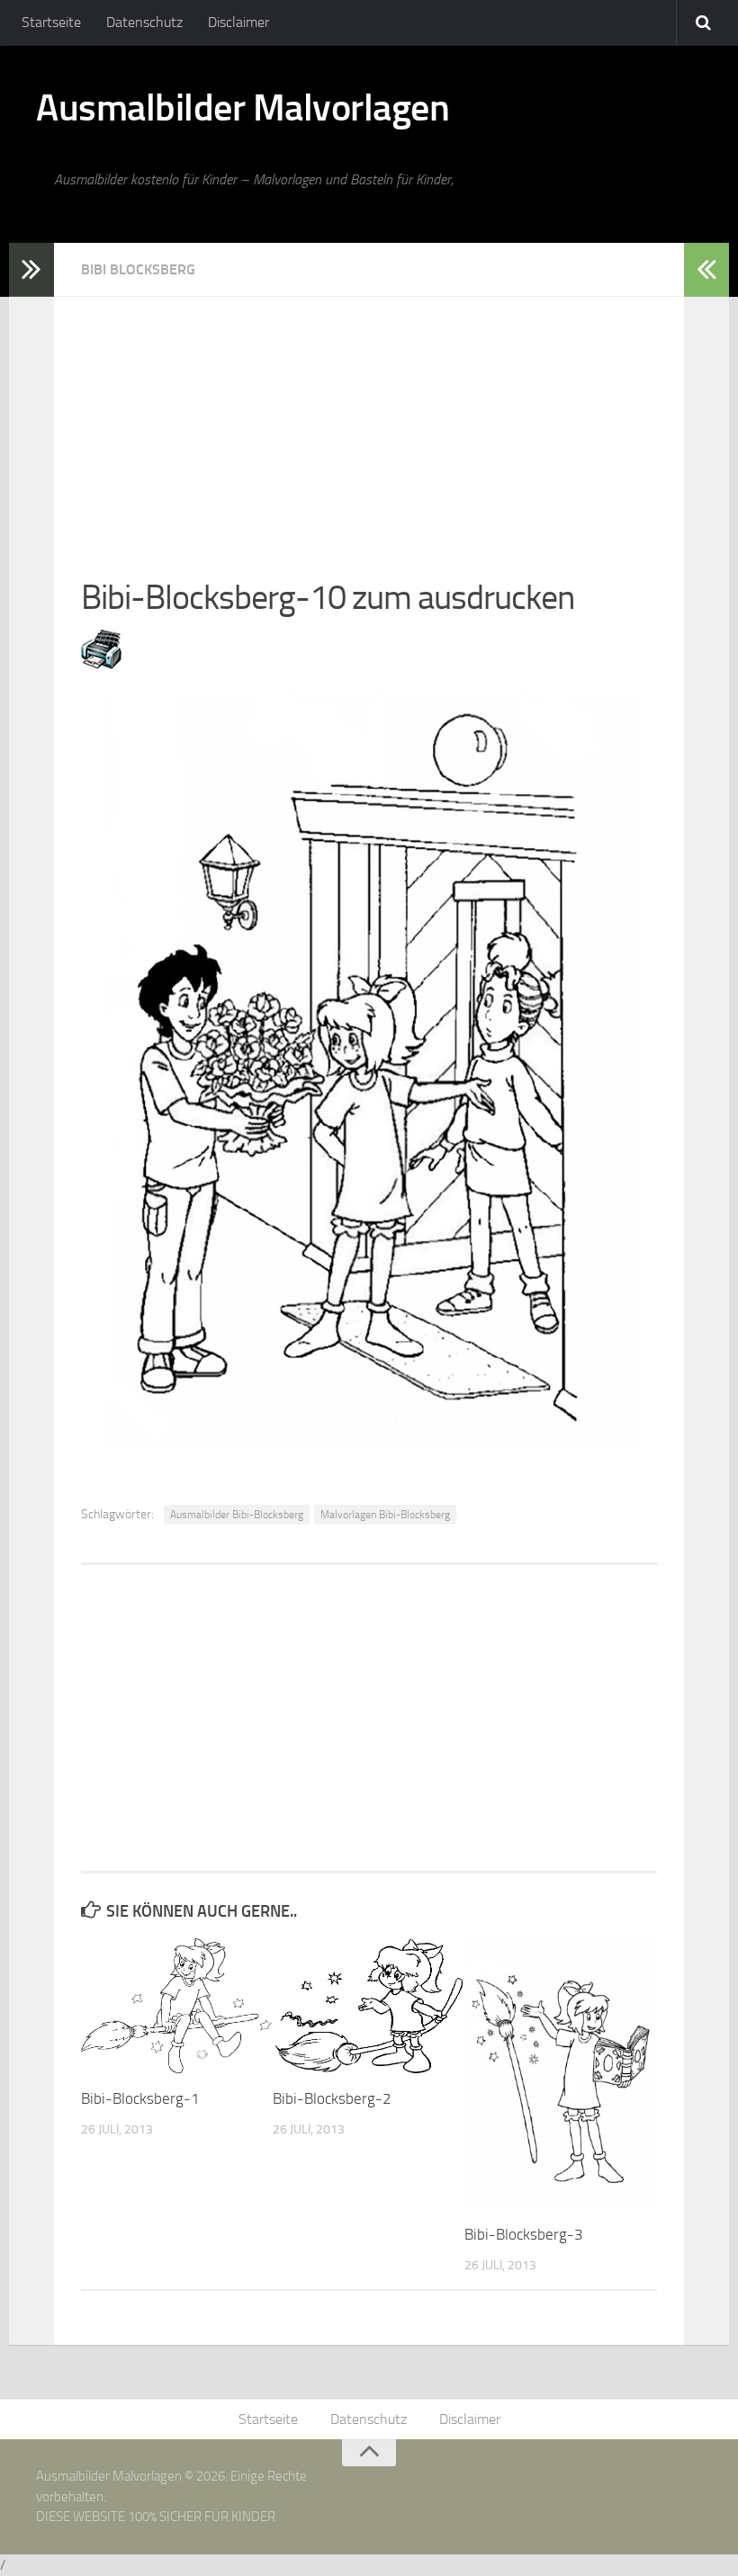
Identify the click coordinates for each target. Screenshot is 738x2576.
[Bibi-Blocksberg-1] (176, 2006)
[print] (101, 664)
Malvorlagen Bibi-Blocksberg (385, 1515)
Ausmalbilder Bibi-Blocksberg (237, 1515)
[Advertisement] (369, 423)
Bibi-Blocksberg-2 (332, 2098)
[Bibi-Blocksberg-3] (560, 2073)
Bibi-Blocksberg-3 (524, 2234)
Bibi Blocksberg (138, 269)
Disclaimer (238, 22)
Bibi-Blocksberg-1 (140, 2098)
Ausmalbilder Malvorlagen (243, 108)
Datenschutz (144, 22)
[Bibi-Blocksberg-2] (368, 2006)
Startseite (51, 22)
